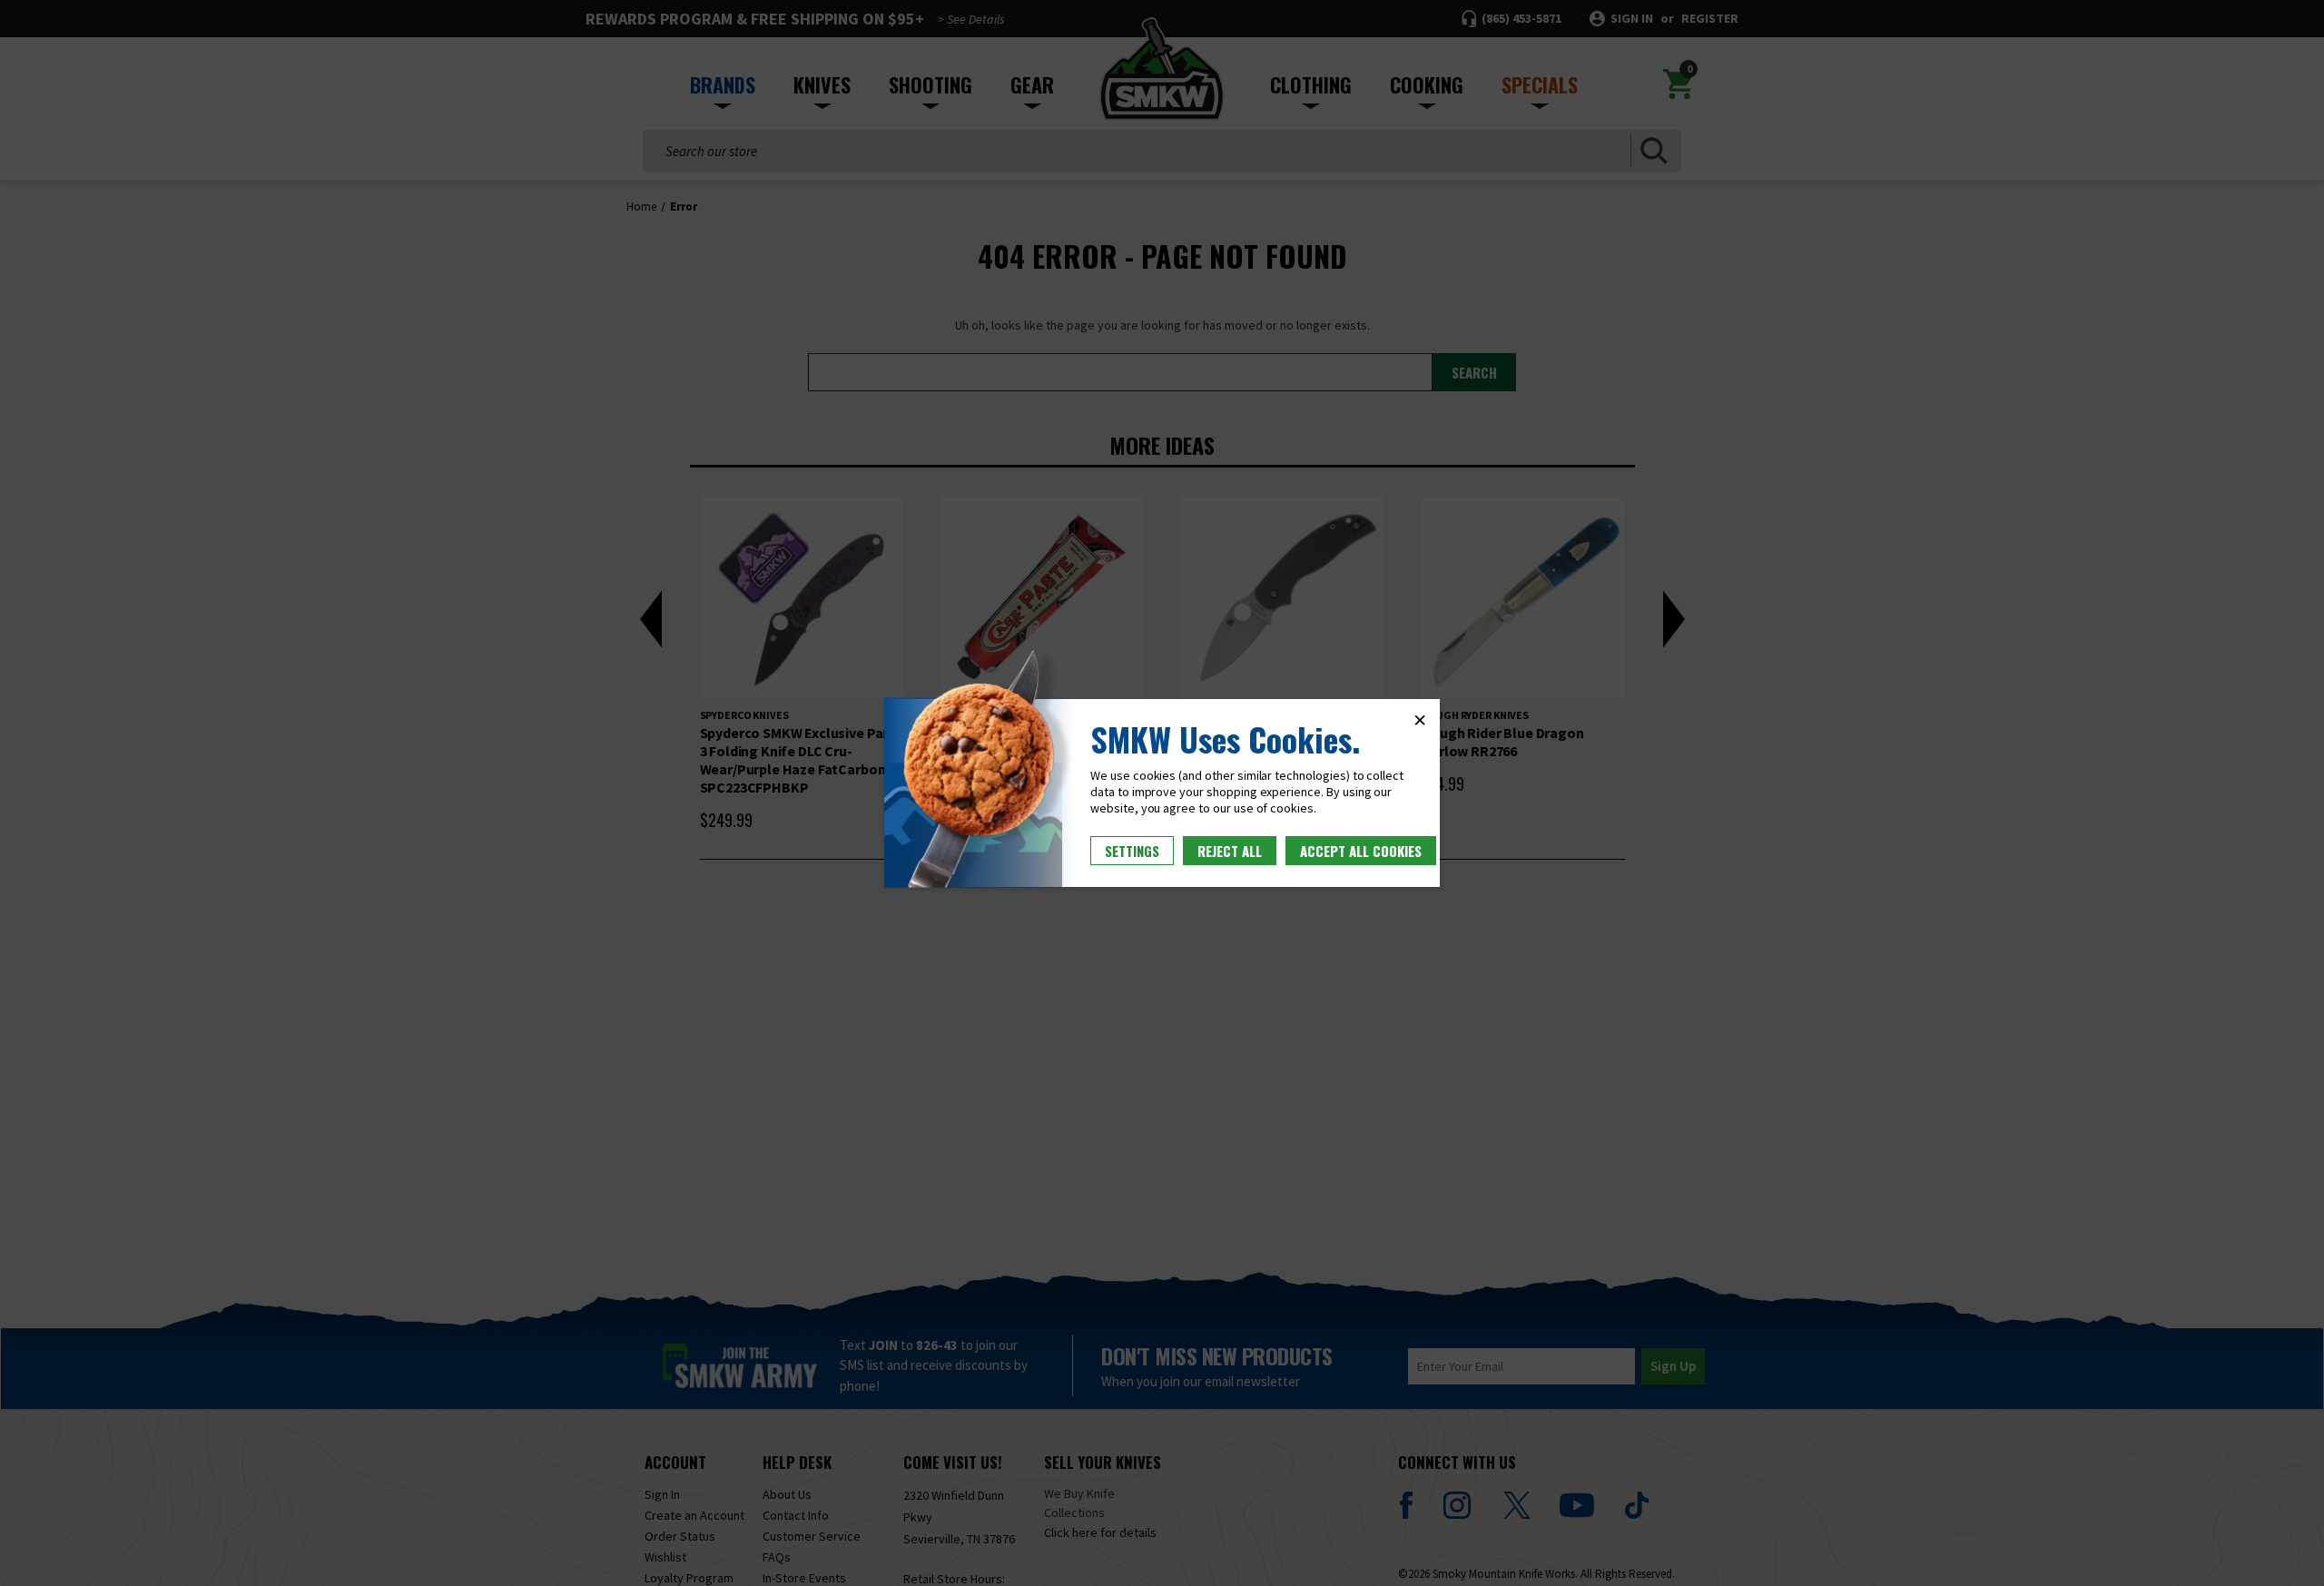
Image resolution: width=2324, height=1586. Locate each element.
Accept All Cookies (1361, 851)
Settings (1132, 851)
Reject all (1230, 851)
